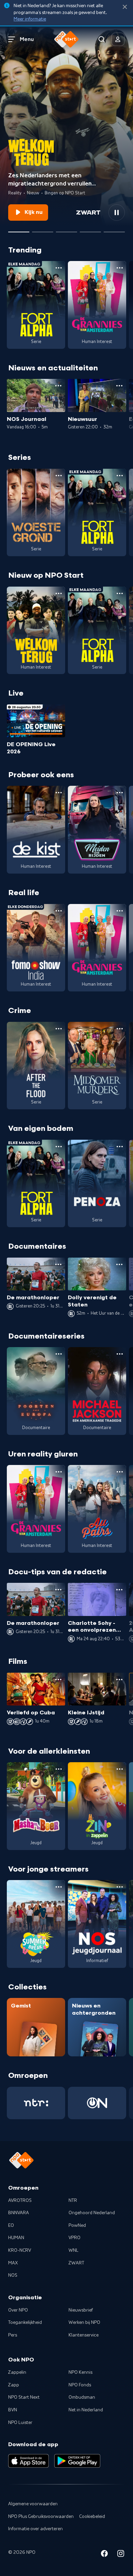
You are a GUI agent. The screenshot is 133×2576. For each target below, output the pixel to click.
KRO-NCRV (20, 2250)
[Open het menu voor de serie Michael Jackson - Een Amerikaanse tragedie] (120, 1354)
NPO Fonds (80, 2385)
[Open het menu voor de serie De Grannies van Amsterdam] (120, 268)
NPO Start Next (24, 2397)
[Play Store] (77, 2461)
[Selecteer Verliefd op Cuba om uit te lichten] (90, 229)
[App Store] (28, 2461)
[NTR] (36, 2103)
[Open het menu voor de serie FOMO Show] (59, 911)
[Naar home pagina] (66, 39)
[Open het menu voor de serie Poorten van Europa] (59, 1354)
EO (11, 2225)
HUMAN (16, 2238)
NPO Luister (20, 2423)
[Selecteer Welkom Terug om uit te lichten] (19, 229)
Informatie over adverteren (35, 2529)
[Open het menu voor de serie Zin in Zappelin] (120, 1769)
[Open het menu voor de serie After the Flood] (59, 1029)
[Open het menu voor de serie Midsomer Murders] (120, 1029)
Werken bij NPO (84, 2322)
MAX (13, 2263)
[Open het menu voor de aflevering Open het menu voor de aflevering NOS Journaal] (58, 386)
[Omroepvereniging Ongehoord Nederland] (97, 2103)
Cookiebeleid (92, 2517)
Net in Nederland (86, 2410)
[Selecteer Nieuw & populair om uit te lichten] (114, 229)
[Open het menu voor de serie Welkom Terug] (59, 593)
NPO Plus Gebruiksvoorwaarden (41, 2517)
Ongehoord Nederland (92, 2213)
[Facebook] (104, 2555)
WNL (73, 2250)
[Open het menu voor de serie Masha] (59, 1769)
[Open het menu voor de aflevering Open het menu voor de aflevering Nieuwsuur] (119, 386)
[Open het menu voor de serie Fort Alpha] (59, 268)
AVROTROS (20, 2201)
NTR (73, 2201)
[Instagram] (121, 2555)
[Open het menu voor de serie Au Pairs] (120, 1472)
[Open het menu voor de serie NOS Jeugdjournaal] (120, 1887)
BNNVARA (19, 2213)
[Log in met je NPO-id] (118, 39)
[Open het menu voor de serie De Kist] (59, 793)
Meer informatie (30, 19)
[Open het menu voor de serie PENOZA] (120, 1147)
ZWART (76, 2263)
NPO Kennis (80, 2372)
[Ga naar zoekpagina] (102, 39)
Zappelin (17, 2372)
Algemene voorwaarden (33, 2504)
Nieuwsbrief (81, 2310)
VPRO (75, 2238)
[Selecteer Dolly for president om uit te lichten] (43, 229)
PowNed (77, 2225)
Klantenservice (84, 2335)
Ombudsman (82, 2397)
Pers (13, 2335)
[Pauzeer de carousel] (117, 213)
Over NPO (18, 2310)
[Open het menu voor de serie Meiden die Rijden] (120, 793)
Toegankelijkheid (25, 2322)
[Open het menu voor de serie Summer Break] (59, 1887)
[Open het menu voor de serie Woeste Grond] (59, 476)
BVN (13, 2410)
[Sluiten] (125, 7)
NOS (13, 2275)
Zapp (14, 2385)
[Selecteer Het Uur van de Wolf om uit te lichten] (66, 229)
